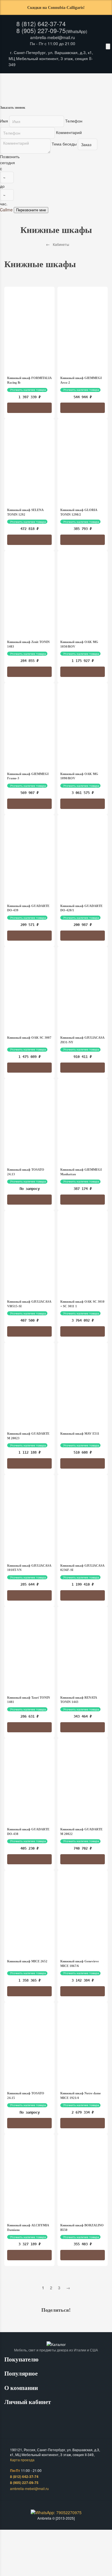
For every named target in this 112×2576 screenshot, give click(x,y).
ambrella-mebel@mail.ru (53, 37)
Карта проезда (22, 2460)
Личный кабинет (28, 2402)
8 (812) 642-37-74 (41, 24)
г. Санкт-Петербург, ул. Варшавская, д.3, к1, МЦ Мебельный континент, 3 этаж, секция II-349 (51, 58)
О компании (22, 2388)
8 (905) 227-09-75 (41, 30)
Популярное (22, 2374)
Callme (6, 210)
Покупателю (22, 2359)
